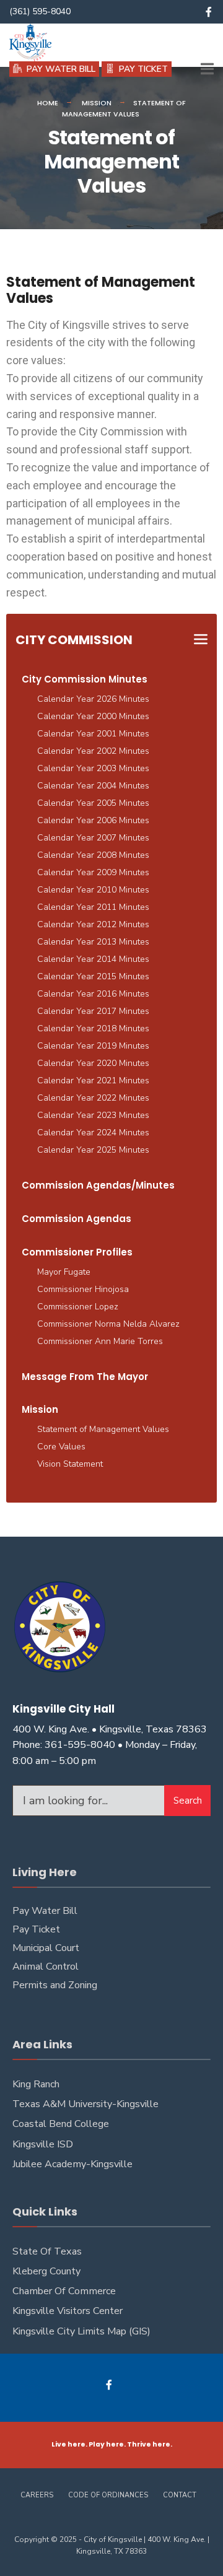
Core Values (61, 1447)
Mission (97, 103)
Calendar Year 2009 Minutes (93, 872)
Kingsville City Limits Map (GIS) (81, 2331)
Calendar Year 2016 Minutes (93, 994)
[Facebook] (110, 2385)
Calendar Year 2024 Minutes (93, 1133)
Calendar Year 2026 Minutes (93, 699)
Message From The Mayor (85, 1377)
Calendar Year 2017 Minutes (93, 1011)
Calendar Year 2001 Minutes (93, 734)
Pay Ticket (36, 1929)
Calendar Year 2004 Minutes (93, 786)
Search (188, 1801)
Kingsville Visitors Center (68, 2311)
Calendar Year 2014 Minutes (93, 959)
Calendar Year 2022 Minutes (93, 1098)
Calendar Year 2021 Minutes (93, 1081)
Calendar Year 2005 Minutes (93, 803)
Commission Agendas (77, 1219)
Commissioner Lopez (78, 1307)
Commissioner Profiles (77, 1252)
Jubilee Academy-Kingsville (72, 2164)
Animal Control (46, 1967)
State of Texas (47, 2251)
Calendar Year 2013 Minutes (93, 942)
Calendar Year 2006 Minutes (93, 820)
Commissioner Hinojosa (83, 1289)
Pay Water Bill (45, 1911)
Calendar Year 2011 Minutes (93, 907)
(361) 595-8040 (40, 11)
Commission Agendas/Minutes (98, 1185)
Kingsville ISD (43, 2144)
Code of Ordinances (108, 2495)
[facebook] (209, 12)
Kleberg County (46, 2271)
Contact (180, 2495)
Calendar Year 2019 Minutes (93, 1046)
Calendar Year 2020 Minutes (93, 1063)
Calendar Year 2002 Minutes (93, 751)
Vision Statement (70, 1464)
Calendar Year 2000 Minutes (93, 716)
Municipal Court (46, 1948)
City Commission (74, 640)
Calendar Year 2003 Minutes (93, 768)
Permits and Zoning (55, 1985)
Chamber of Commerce (64, 2291)
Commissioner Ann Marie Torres (100, 1341)
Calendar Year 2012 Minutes (93, 924)
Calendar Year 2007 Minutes (93, 838)
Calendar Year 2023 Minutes (93, 1115)
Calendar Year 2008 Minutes (93, 855)
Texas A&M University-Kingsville (85, 2104)
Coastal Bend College (61, 2124)
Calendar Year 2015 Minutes (93, 976)
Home (48, 103)
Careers (37, 2495)
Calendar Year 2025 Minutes (93, 1150)
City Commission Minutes (85, 679)
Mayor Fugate (64, 1272)
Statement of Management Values (103, 1429)
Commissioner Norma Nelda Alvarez (108, 1324)
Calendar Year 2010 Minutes (93, 890)
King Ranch (36, 2084)
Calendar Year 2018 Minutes (93, 1028)
